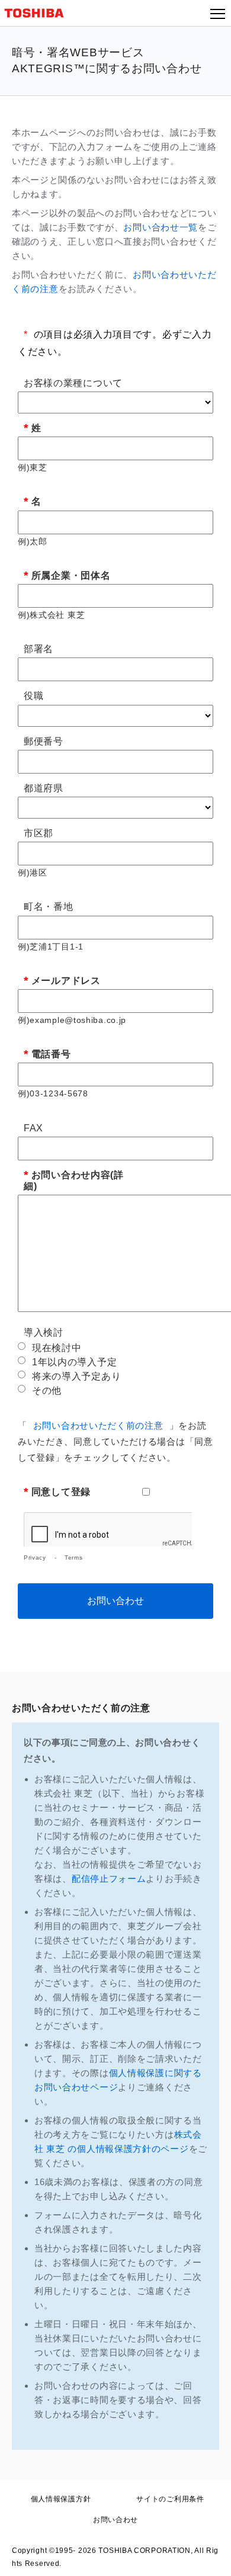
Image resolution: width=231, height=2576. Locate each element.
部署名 (38, 649)
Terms (74, 1558)
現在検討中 (57, 1348)
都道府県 (44, 788)
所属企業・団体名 (71, 575)
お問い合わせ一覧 (161, 227)
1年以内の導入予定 (74, 1362)
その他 (47, 1390)
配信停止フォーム (109, 1879)
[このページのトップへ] (208, 2559)
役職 (33, 696)
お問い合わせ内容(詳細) (74, 1180)
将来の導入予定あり (76, 1376)
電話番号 (51, 1054)
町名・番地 (49, 907)
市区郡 (38, 833)
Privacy (35, 1558)
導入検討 (44, 1332)
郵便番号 (44, 741)
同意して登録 (61, 1492)
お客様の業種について (73, 383)
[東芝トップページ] (39, 13)
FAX (33, 1128)
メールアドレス (66, 981)
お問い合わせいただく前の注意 (98, 1425)
